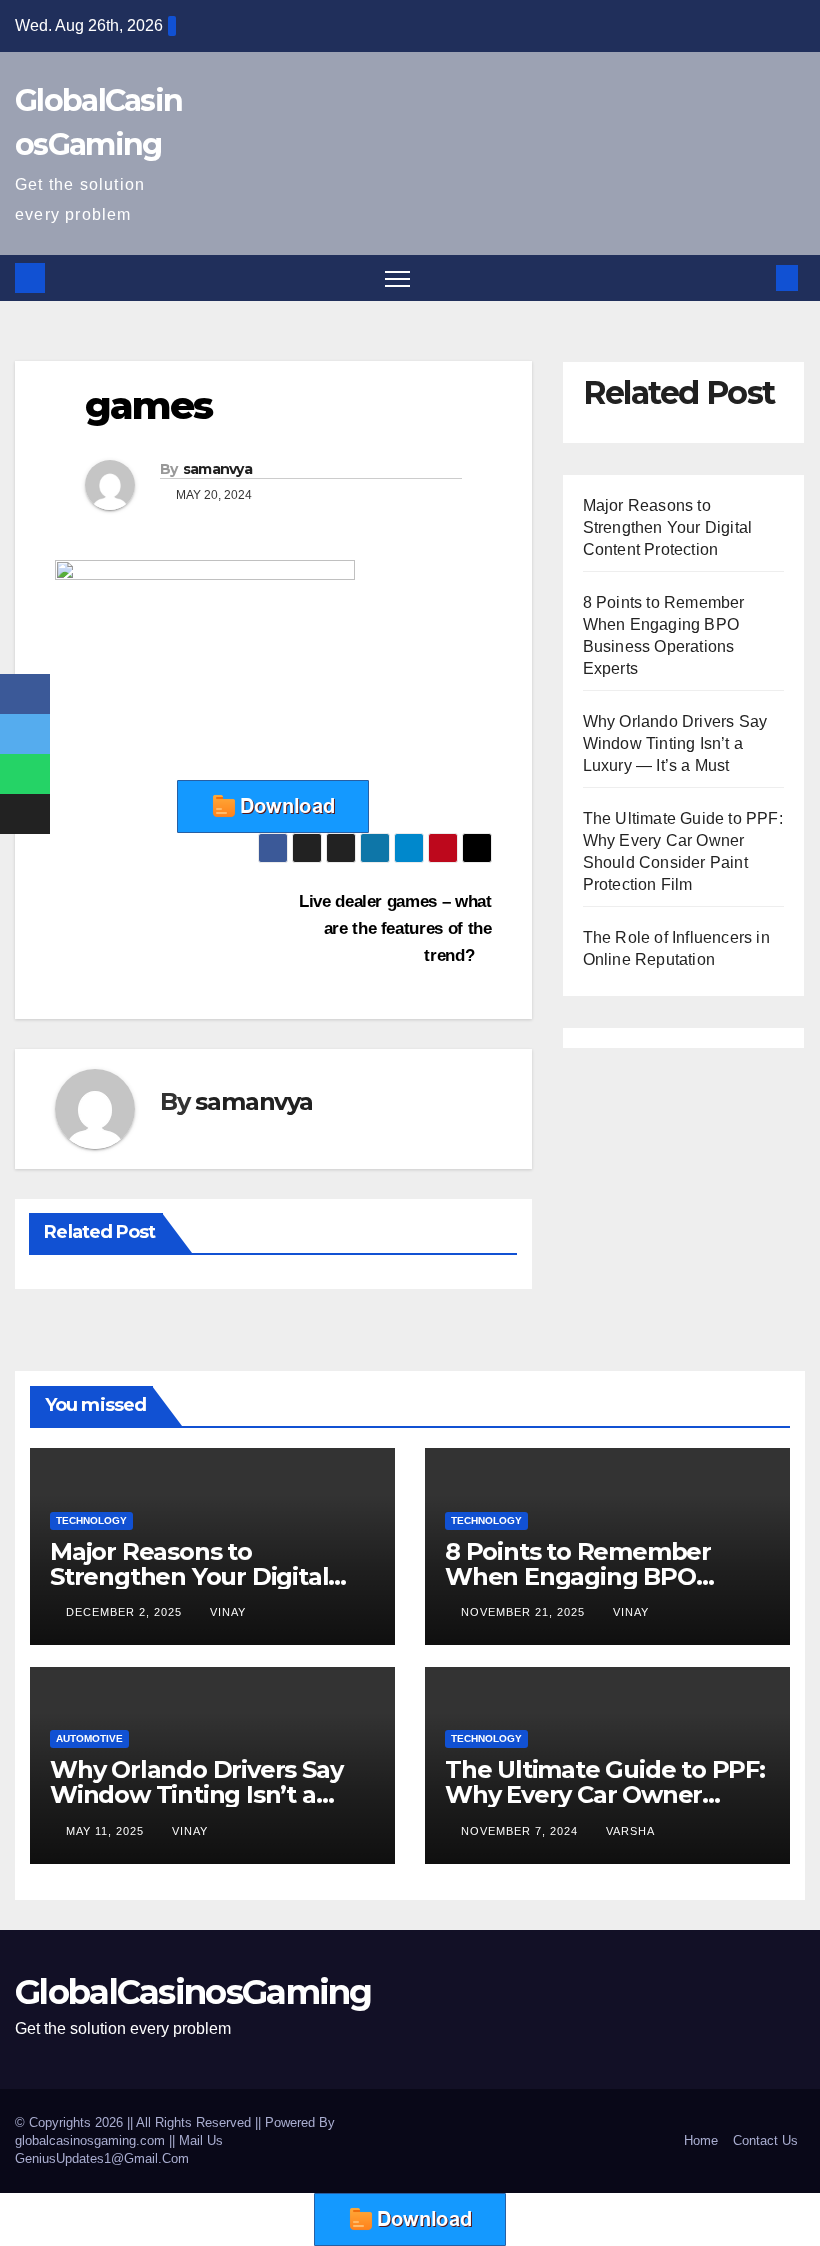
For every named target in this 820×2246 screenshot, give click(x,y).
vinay (228, 1612)
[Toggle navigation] (397, 278)
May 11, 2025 (107, 1831)
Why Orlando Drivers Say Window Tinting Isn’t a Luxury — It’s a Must (675, 743)
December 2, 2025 (126, 1612)
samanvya (217, 469)
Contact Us (765, 2140)
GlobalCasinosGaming (193, 1992)
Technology (91, 1520)
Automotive (89, 1738)
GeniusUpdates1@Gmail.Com (102, 2158)
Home (701, 2140)
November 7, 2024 (521, 1831)
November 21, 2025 (525, 1612)
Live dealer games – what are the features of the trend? (395, 928)
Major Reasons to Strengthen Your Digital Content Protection (668, 527)
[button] (755, 277)
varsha (630, 1831)
